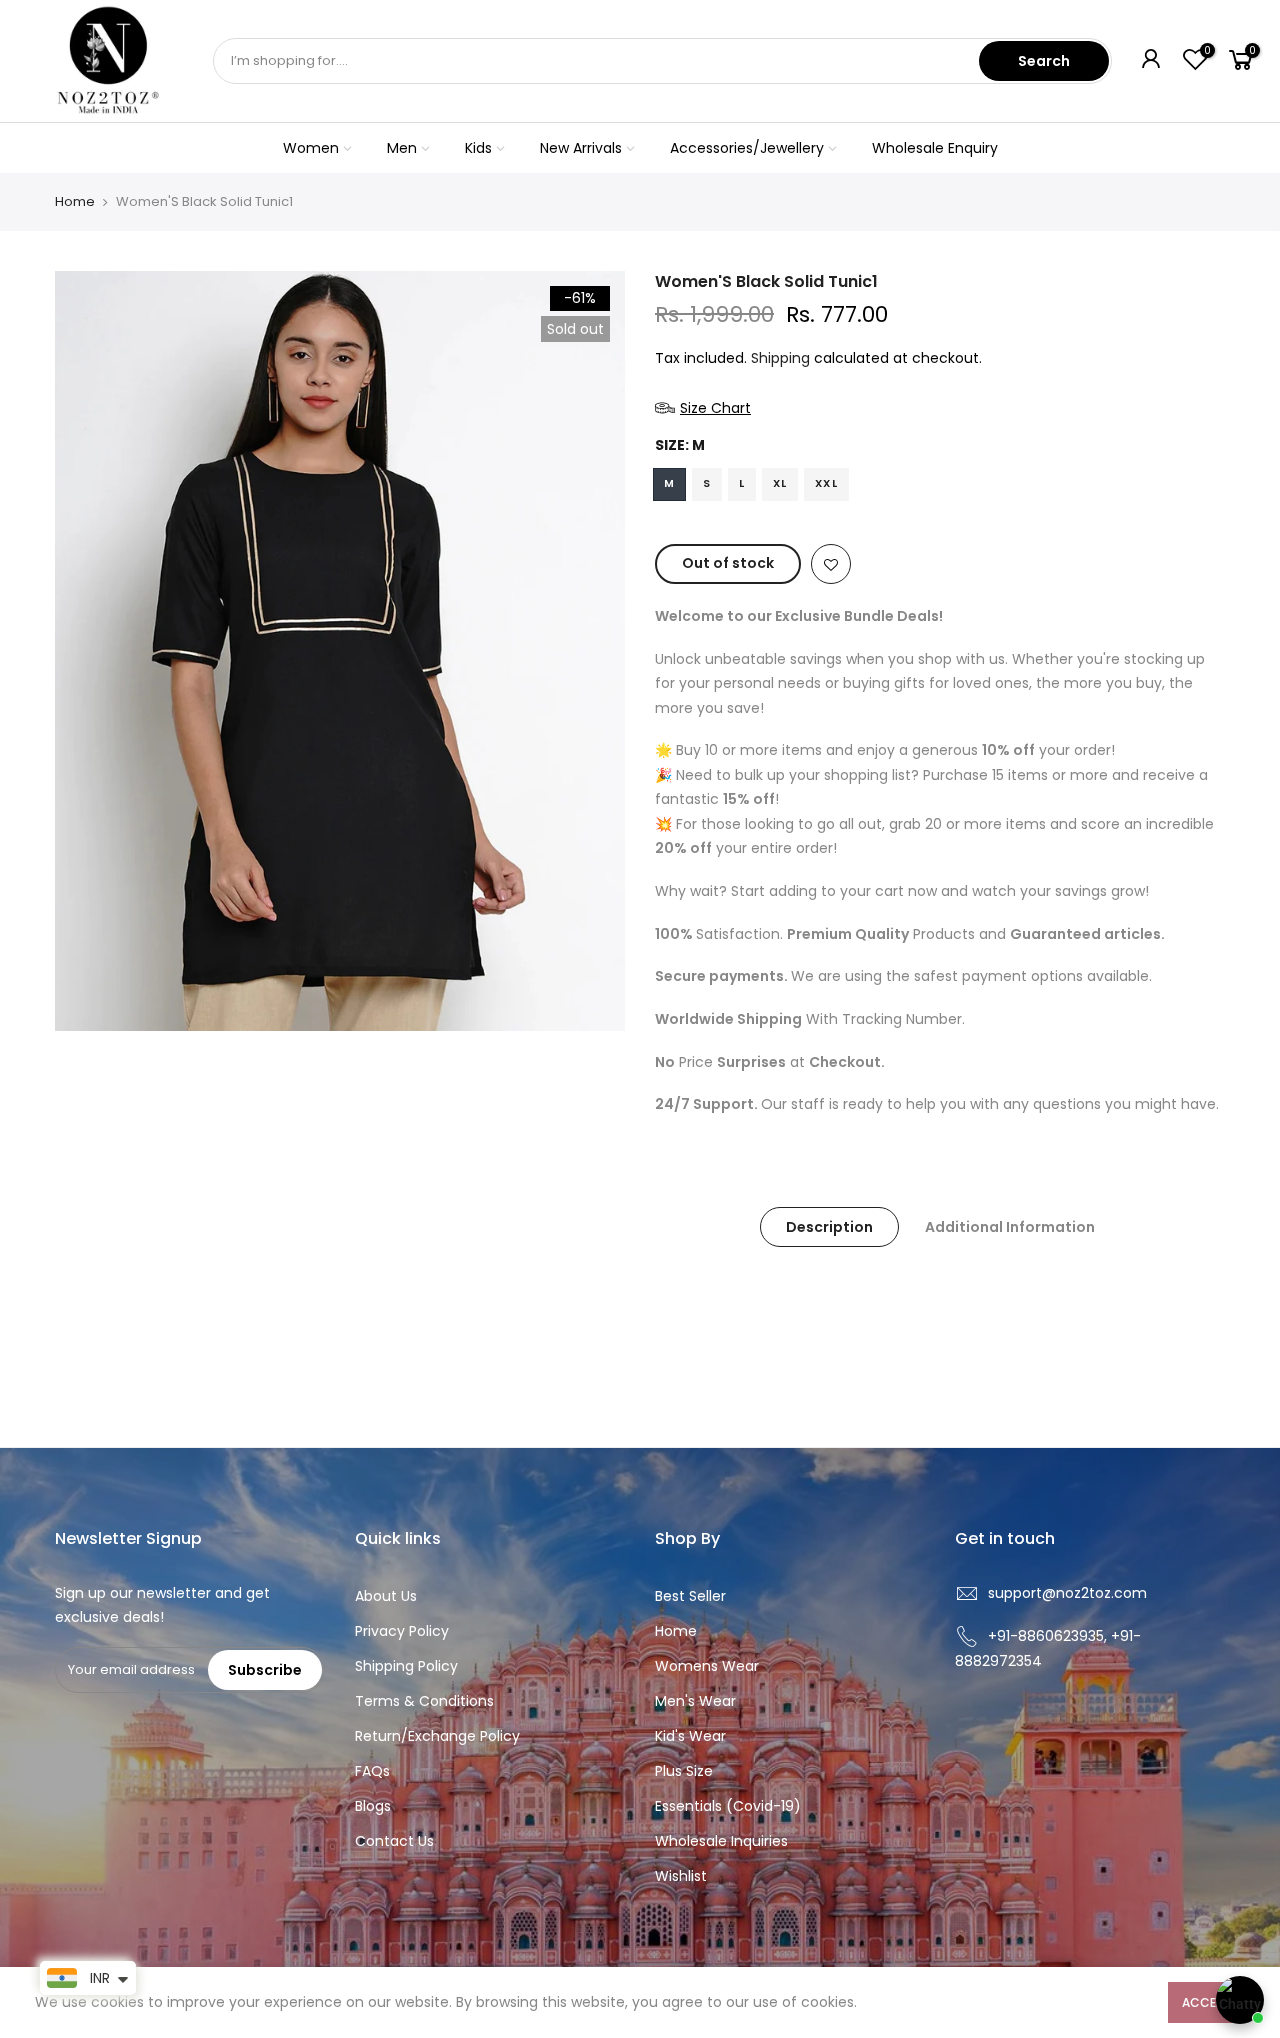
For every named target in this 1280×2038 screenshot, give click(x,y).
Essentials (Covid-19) (728, 1806)
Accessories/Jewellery (747, 148)
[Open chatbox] (1240, 2000)
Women (311, 148)
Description (829, 1227)
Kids (478, 148)
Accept (1206, 2002)
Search (1044, 61)
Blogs (373, 1806)
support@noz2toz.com (1067, 1593)
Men (402, 148)
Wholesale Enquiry (935, 148)
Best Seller (690, 1596)
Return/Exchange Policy (437, 1736)
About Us (386, 1596)
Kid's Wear (690, 1736)
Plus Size (684, 1771)
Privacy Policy (402, 1631)
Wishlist (681, 1876)
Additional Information (1010, 1227)
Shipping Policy (406, 1666)
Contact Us (394, 1841)
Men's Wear (695, 1701)
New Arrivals (581, 148)
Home (75, 202)
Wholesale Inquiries (721, 1841)
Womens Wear (707, 1666)
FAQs (372, 1771)
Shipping (780, 358)
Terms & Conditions (424, 1701)
